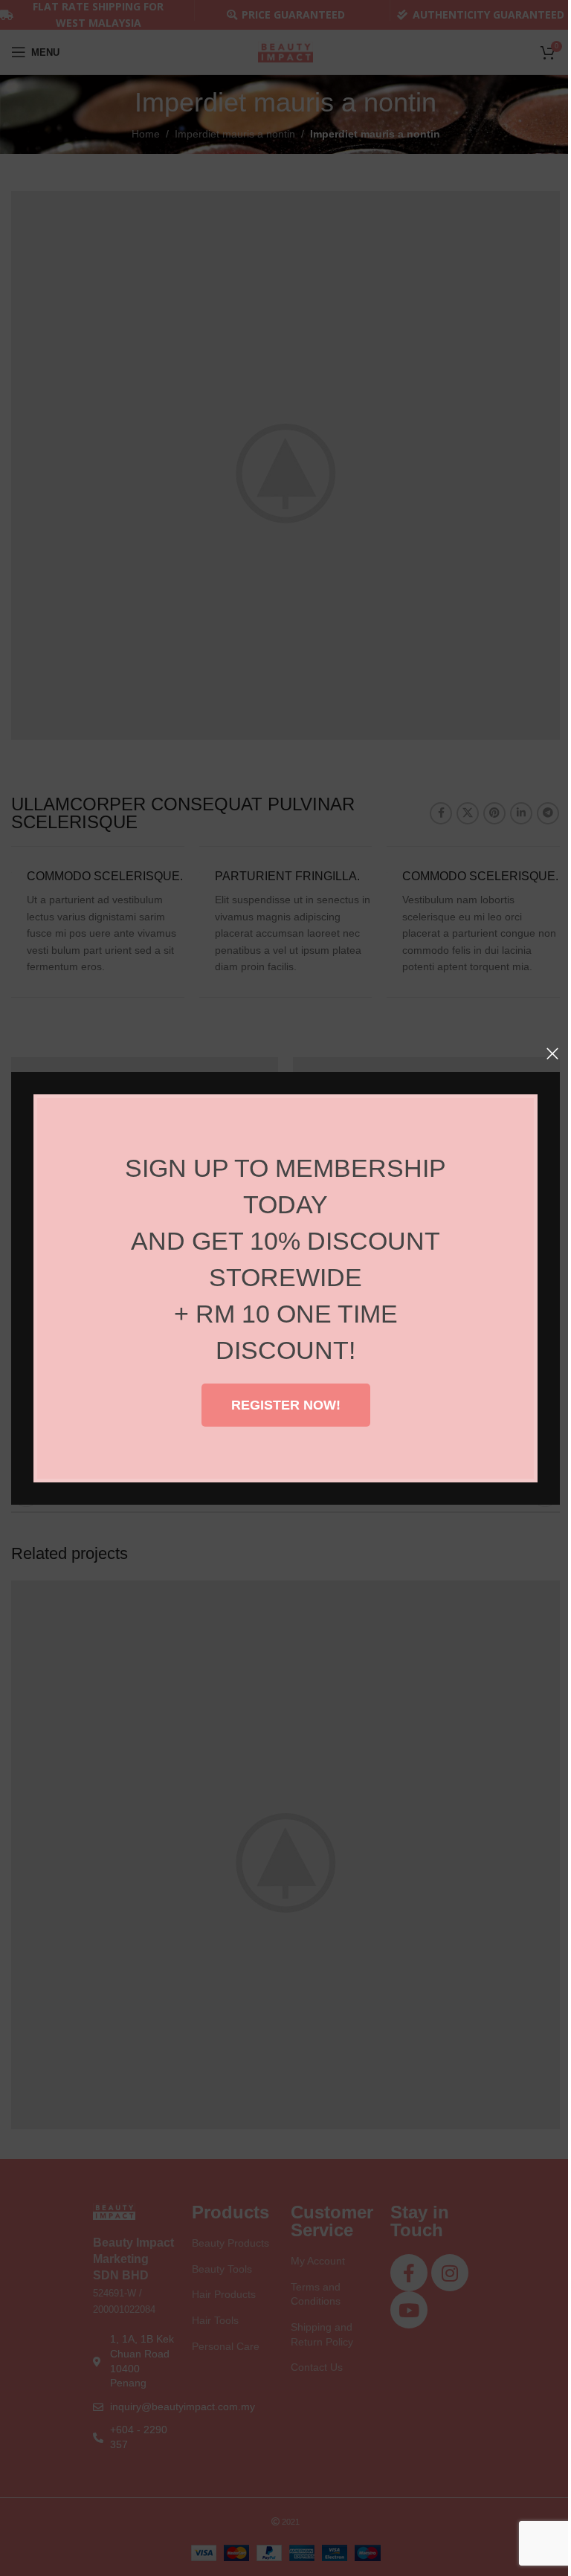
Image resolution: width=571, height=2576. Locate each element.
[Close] (552, 1053)
